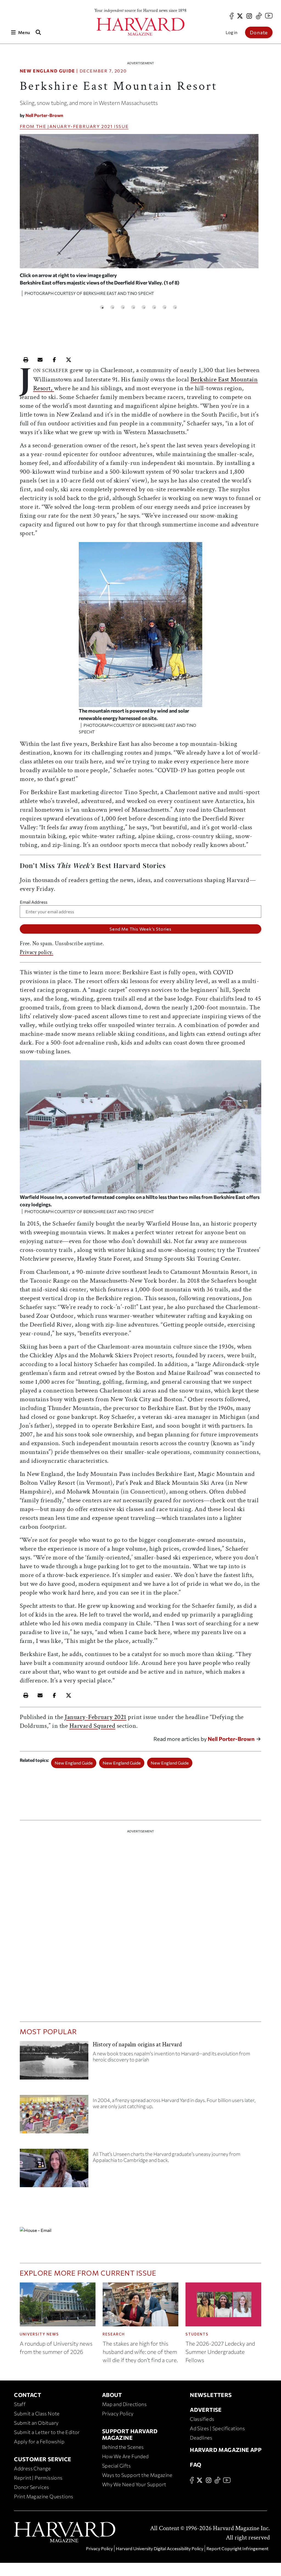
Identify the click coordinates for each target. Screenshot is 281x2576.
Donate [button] (259, 32)
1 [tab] (102, 307)
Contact (28, 2395)
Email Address (34, 902)
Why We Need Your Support (134, 2484)
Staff (20, 2404)
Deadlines (201, 2438)
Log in (231, 32)
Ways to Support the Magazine (137, 2475)
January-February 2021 (80, 126)
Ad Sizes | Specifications (217, 2428)
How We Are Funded (125, 2456)
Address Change (33, 2468)
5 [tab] (144, 307)
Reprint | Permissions (38, 2478)
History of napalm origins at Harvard (137, 2045)
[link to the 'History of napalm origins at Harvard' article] (54, 2063)
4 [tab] (133, 307)
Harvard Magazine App (226, 2450)
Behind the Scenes (123, 2447)
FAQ (196, 2465)
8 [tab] (175, 307)
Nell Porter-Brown (44, 115)
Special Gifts (116, 2466)
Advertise (206, 2410)
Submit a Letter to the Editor (47, 2432)
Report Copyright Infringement (237, 2548)
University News (39, 2334)
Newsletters (211, 2395)
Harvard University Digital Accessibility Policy (160, 2548)
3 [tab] (123, 307)
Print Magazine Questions (44, 2496)
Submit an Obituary (36, 2423)
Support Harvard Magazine (130, 2434)
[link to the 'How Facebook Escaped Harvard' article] (54, 2116)
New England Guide (47, 71)
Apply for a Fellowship (39, 2441)
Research (114, 2334)
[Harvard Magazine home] (140, 27)
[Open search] (38, 32)
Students (197, 2334)
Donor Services (32, 2487)
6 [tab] (154, 307)
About (112, 2395)
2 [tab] (112, 307)
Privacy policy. (37, 952)
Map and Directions (124, 2404)
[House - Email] (141, 2230)
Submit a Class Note (37, 2413)
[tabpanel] (139, 217)
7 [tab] (165, 307)
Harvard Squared (92, 1726)
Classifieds (202, 2419)
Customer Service (43, 2459)
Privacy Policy (118, 2413)
